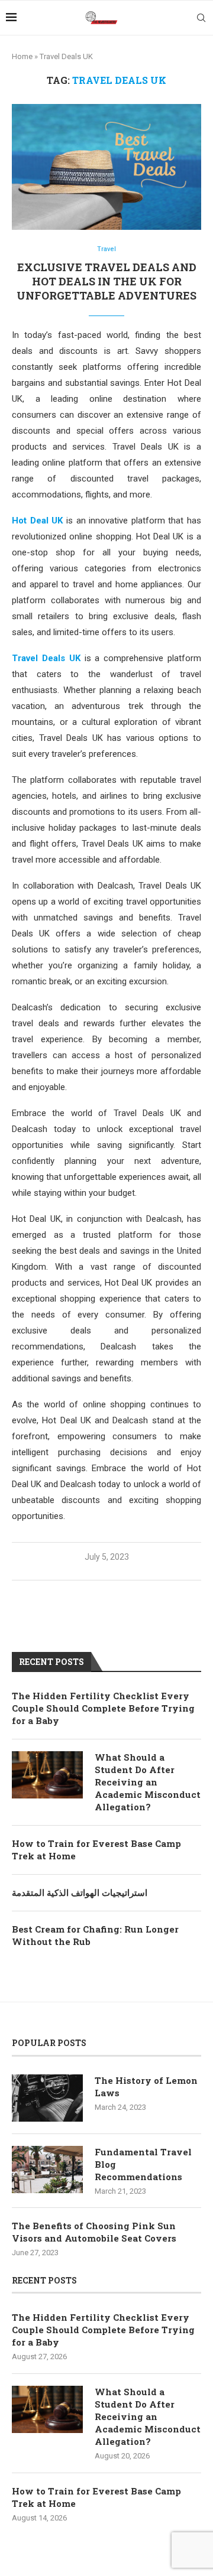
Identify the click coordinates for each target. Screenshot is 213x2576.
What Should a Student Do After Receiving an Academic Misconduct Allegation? (148, 1782)
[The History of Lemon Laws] (47, 2098)
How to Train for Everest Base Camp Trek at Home (96, 1850)
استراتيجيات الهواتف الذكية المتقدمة (80, 1892)
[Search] (201, 18)
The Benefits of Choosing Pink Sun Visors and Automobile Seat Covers (94, 2232)
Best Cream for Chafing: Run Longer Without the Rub (95, 1935)
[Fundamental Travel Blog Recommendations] (47, 2170)
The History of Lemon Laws (146, 2087)
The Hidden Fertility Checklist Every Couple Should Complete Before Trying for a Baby (103, 1708)
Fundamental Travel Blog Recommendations (143, 2164)
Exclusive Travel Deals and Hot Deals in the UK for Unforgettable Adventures (106, 282)
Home (22, 56)
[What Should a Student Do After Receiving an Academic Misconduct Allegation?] (47, 1775)
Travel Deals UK (46, 658)
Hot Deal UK (37, 521)
